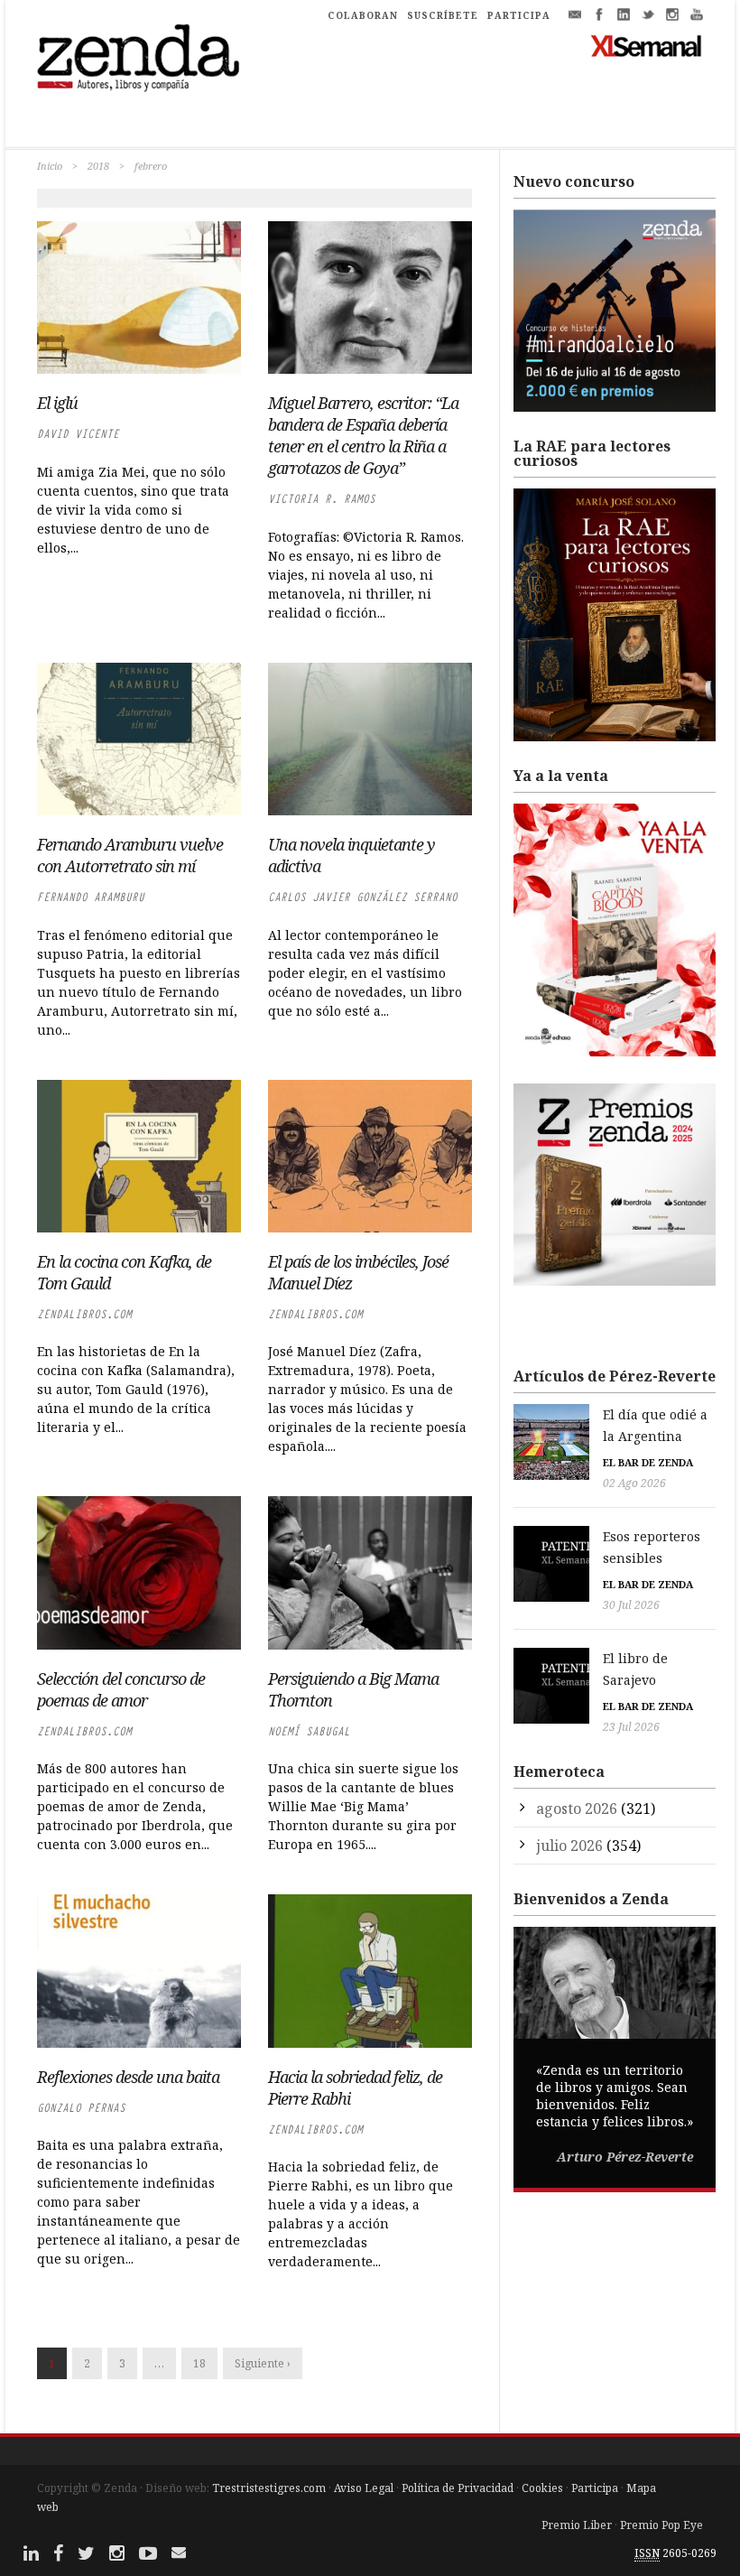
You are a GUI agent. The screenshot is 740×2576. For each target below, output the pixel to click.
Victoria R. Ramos (322, 499)
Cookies (542, 2488)
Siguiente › (263, 2363)
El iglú (57, 403)
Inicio (50, 166)
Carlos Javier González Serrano (363, 897)
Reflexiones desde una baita (128, 2077)
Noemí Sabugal (309, 1731)
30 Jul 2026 (631, 1605)
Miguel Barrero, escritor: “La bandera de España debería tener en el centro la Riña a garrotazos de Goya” (363, 435)
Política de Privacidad (458, 2488)
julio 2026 (569, 1846)
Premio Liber (577, 2525)
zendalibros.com (84, 1314)
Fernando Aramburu (91, 897)
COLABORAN (363, 15)
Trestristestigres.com (269, 2488)
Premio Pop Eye (661, 2525)
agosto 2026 (577, 1809)
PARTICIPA (519, 15)
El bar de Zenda (648, 1462)
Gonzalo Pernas (81, 2108)
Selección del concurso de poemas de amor (121, 1689)
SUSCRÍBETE (443, 15)
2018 (98, 166)
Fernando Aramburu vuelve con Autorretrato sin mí (130, 855)
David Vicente (78, 434)
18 (199, 2363)
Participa (595, 2488)
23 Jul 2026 (631, 1727)
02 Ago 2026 (634, 1483)
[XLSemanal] (647, 45)
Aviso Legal (364, 2488)
